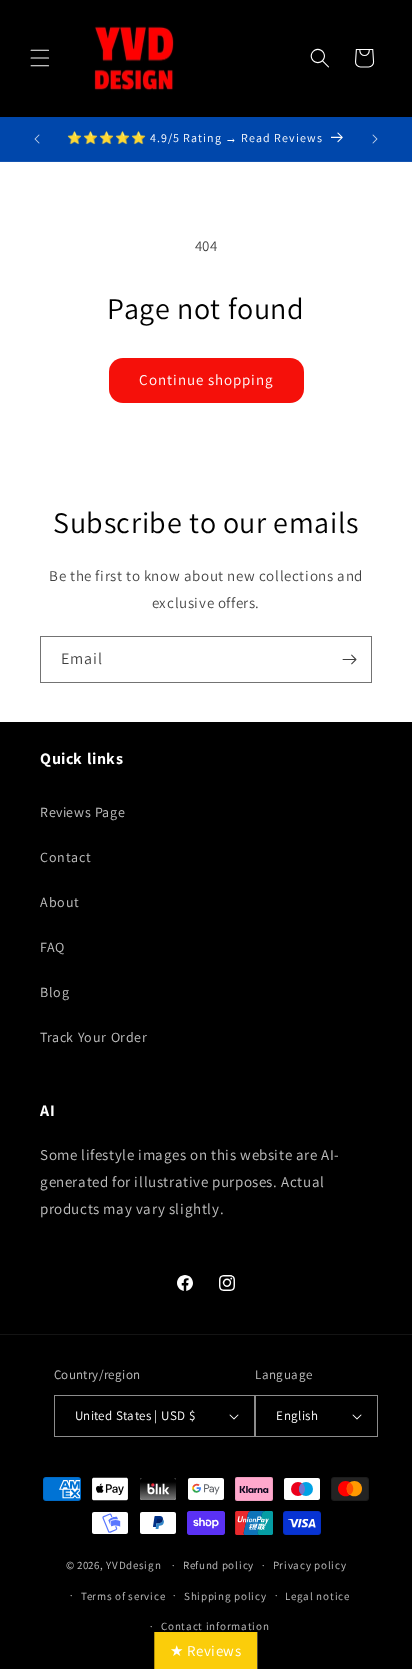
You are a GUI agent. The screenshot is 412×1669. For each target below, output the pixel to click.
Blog (54, 992)
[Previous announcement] (37, 139)
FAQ (52, 947)
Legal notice (317, 1596)
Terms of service (123, 1596)
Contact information (215, 1626)
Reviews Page (82, 812)
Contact (65, 857)
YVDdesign (133, 1565)
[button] (40, 58)
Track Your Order (94, 1037)
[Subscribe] (349, 659)
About (60, 902)
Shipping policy (225, 1596)
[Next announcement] (375, 139)
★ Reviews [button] (205, 1650)
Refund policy (218, 1565)
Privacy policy (310, 1565)
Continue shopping (206, 379)
